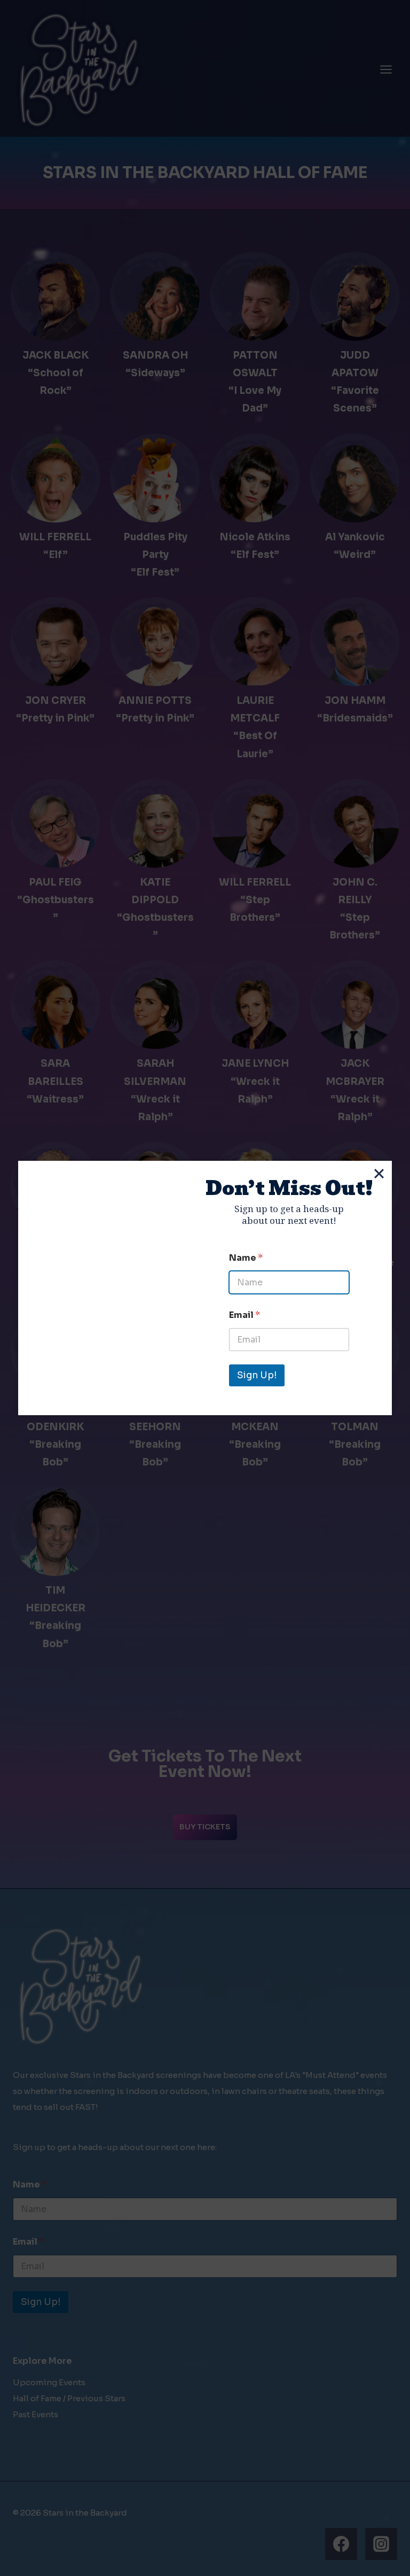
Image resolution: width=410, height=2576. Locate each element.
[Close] (379, 1174)
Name (246, 1258)
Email (245, 1315)
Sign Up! (257, 1375)
